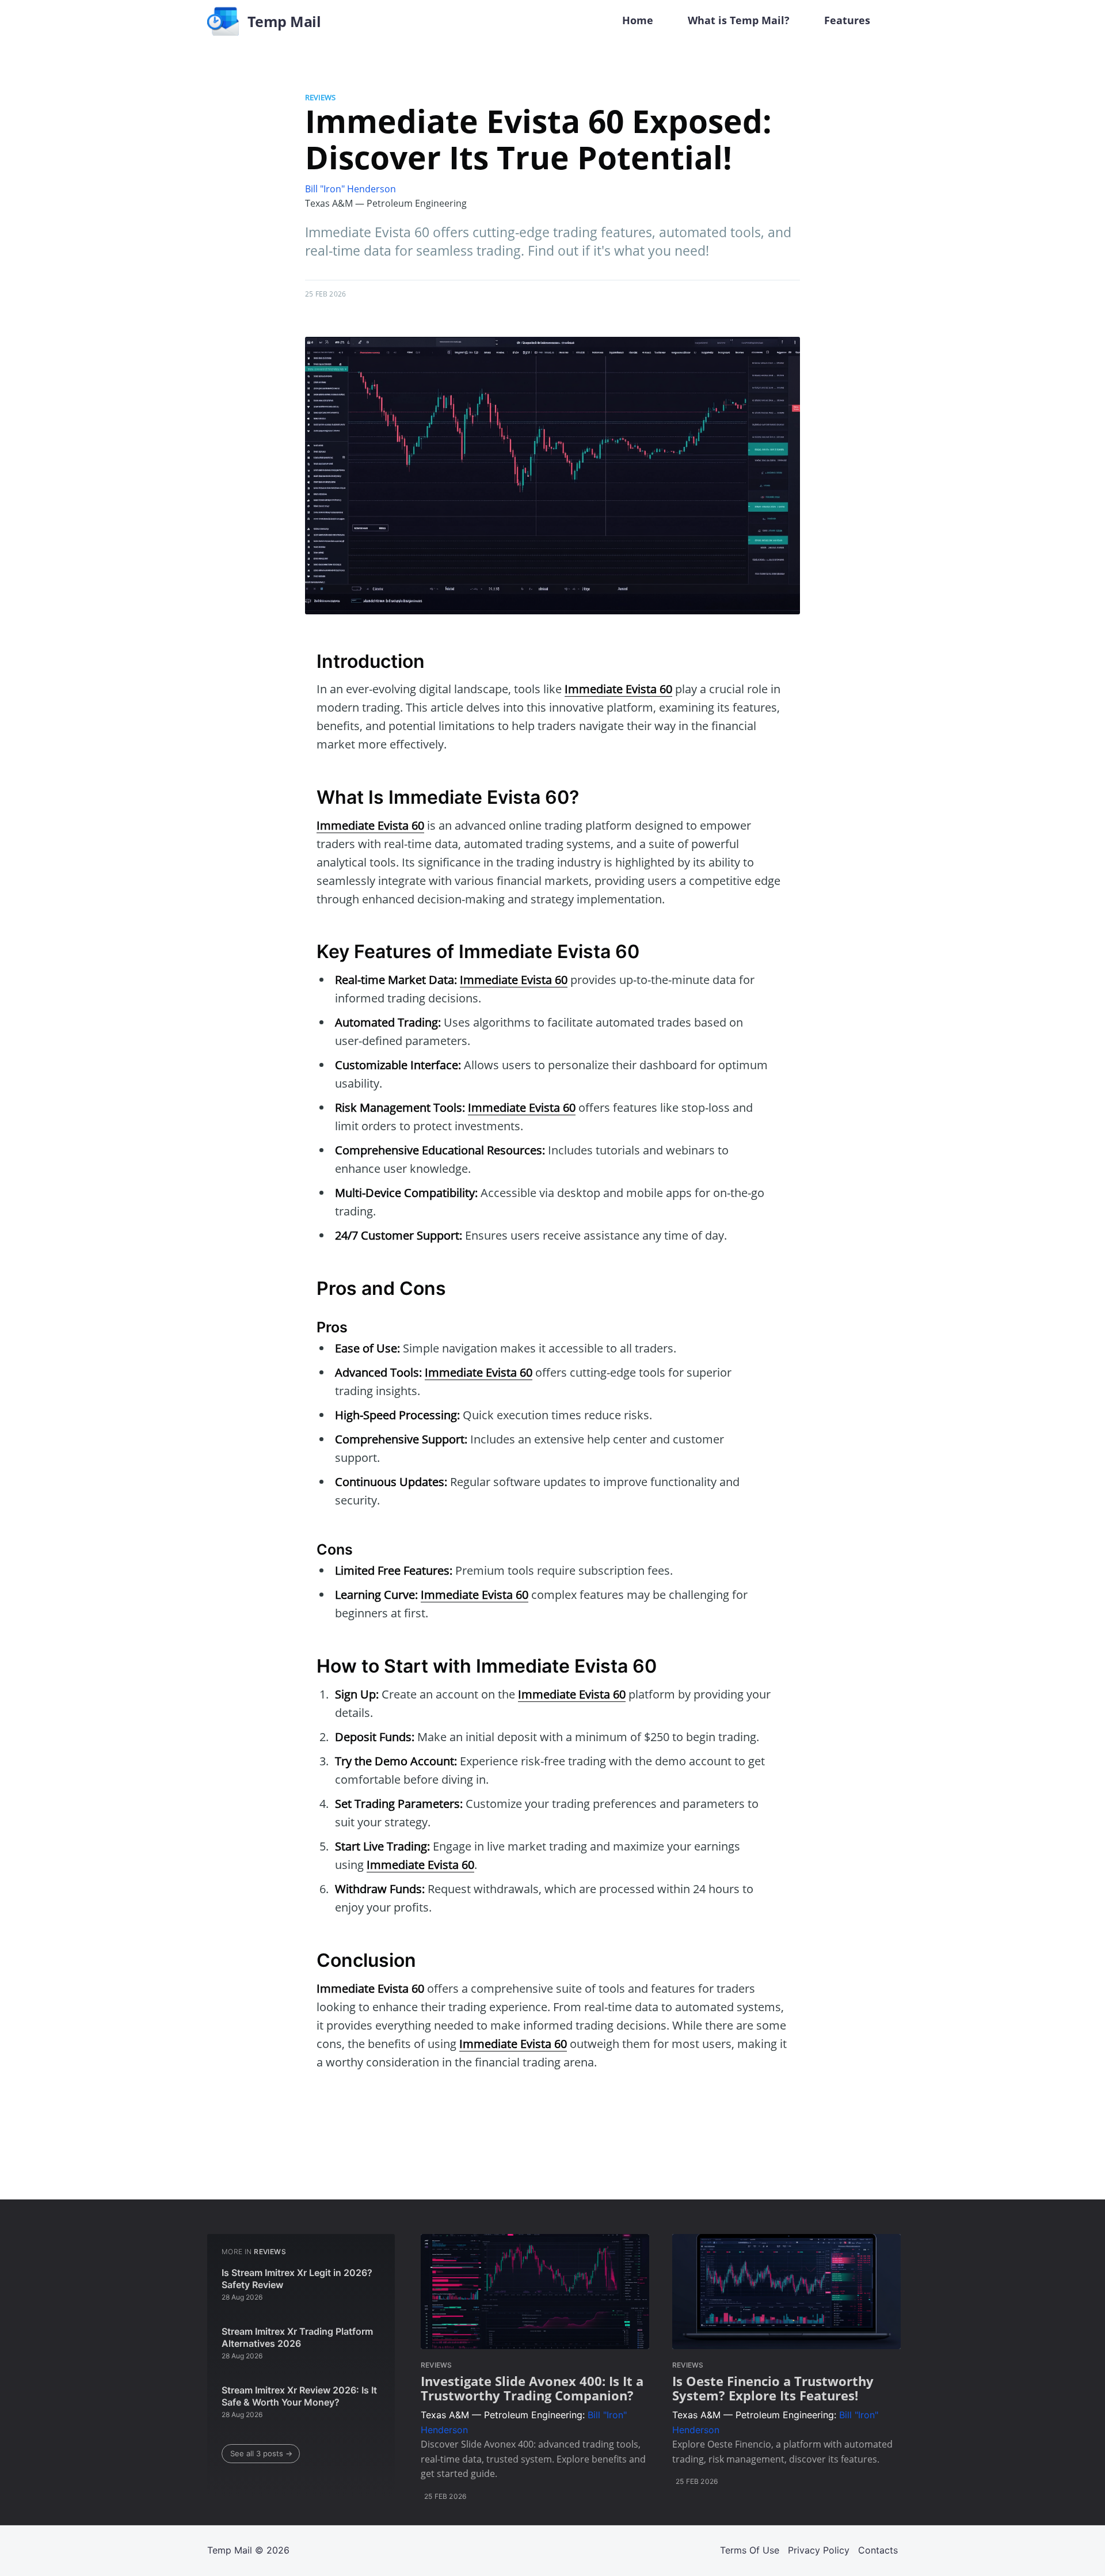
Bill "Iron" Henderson (350, 189)
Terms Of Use (750, 2550)
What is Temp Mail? (739, 20)
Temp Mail (230, 2550)
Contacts (878, 2550)
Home (638, 20)
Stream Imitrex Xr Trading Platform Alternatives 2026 (297, 2338)
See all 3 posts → (261, 2453)
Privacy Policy (819, 2550)
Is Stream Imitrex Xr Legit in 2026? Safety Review (297, 2279)
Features (847, 20)
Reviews (320, 97)
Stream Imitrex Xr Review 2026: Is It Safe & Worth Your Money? (299, 2396)
